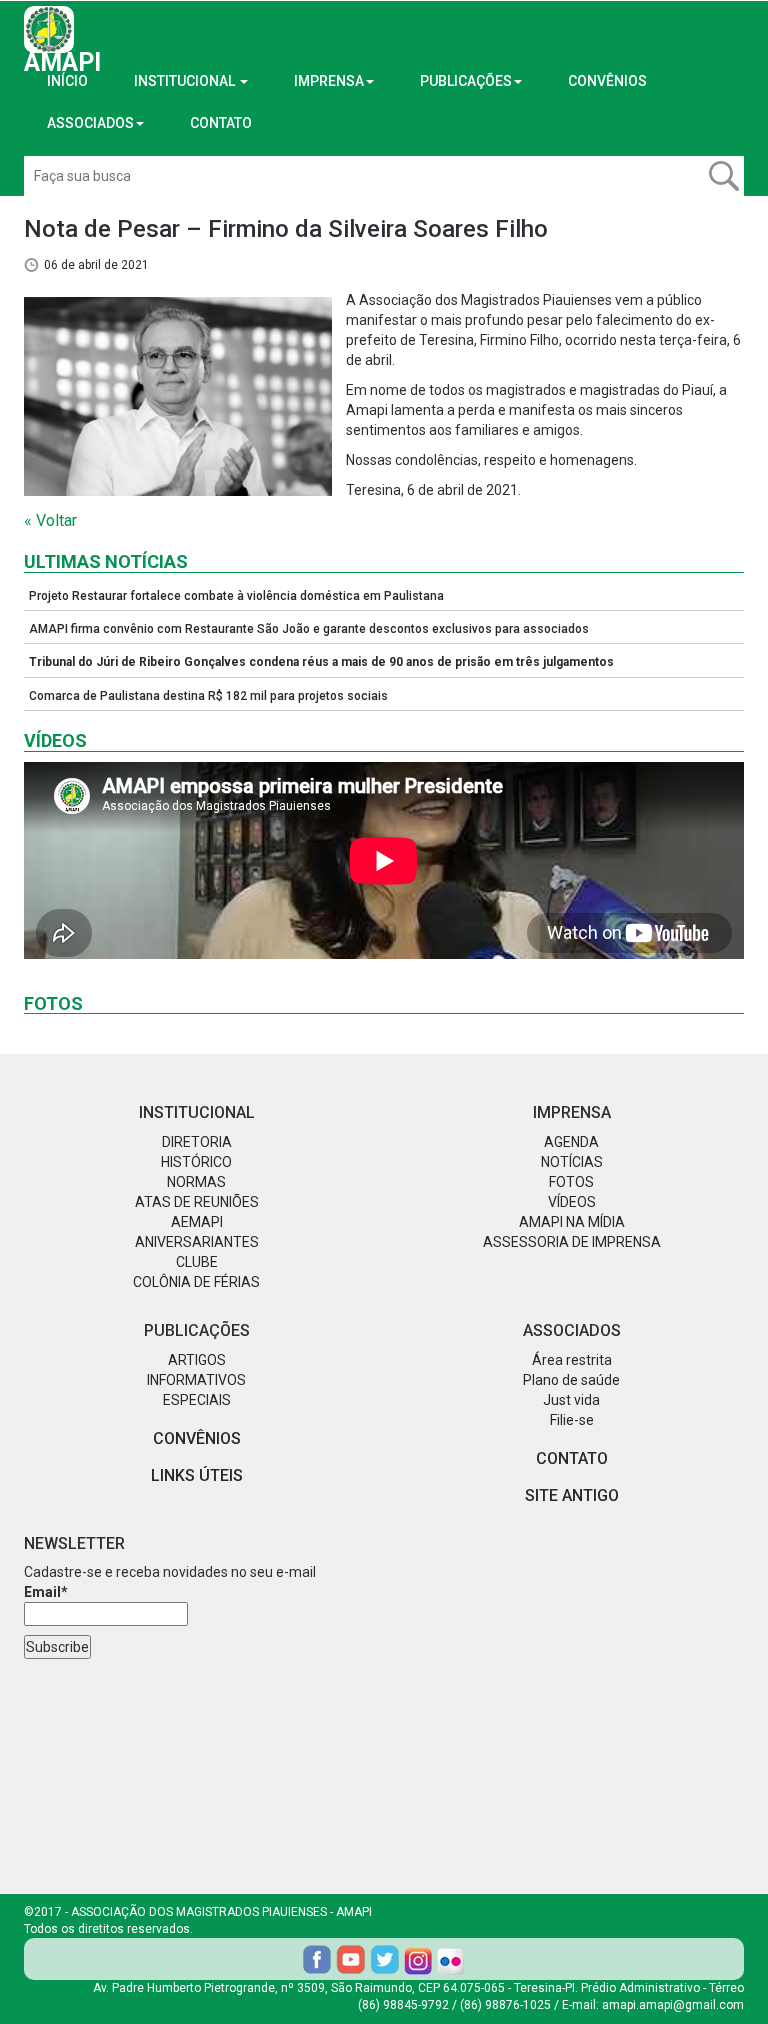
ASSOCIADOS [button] (90, 123)
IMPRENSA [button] (329, 81)
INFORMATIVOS (196, 1380)
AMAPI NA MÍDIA (572, 1222)
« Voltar (50, 520)
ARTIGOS (197, 1360)
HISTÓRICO (196, 1162)
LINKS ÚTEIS (197, 1475)
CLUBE (197, 1262)
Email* (46, 1592)
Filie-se (572, 1420)
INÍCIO (67, 81)
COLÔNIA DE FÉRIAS (196, 1282)
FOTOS (571, 1182)
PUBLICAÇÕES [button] (466, 81)
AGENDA (571, 1142)
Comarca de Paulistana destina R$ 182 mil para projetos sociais (208, 696)
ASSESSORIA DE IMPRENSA (572, 1242)
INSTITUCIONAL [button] (186, 81)
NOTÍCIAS (572, 1162)
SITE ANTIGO (572, 1495)
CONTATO (221, 123)
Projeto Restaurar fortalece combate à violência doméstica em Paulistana (236, 596)
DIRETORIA (197, 1142)
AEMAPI (197, 1222)
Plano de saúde (571, 1380)
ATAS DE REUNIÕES (197, 1202)
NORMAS (196, 1182)
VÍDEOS (572, 1202)
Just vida (571, 1400)
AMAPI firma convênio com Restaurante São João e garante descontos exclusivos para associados (309, 629)
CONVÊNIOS (607, 81)
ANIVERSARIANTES (197, 1242)
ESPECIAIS (197, 1400)
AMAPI (62, 49)
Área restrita (572, 1360)
